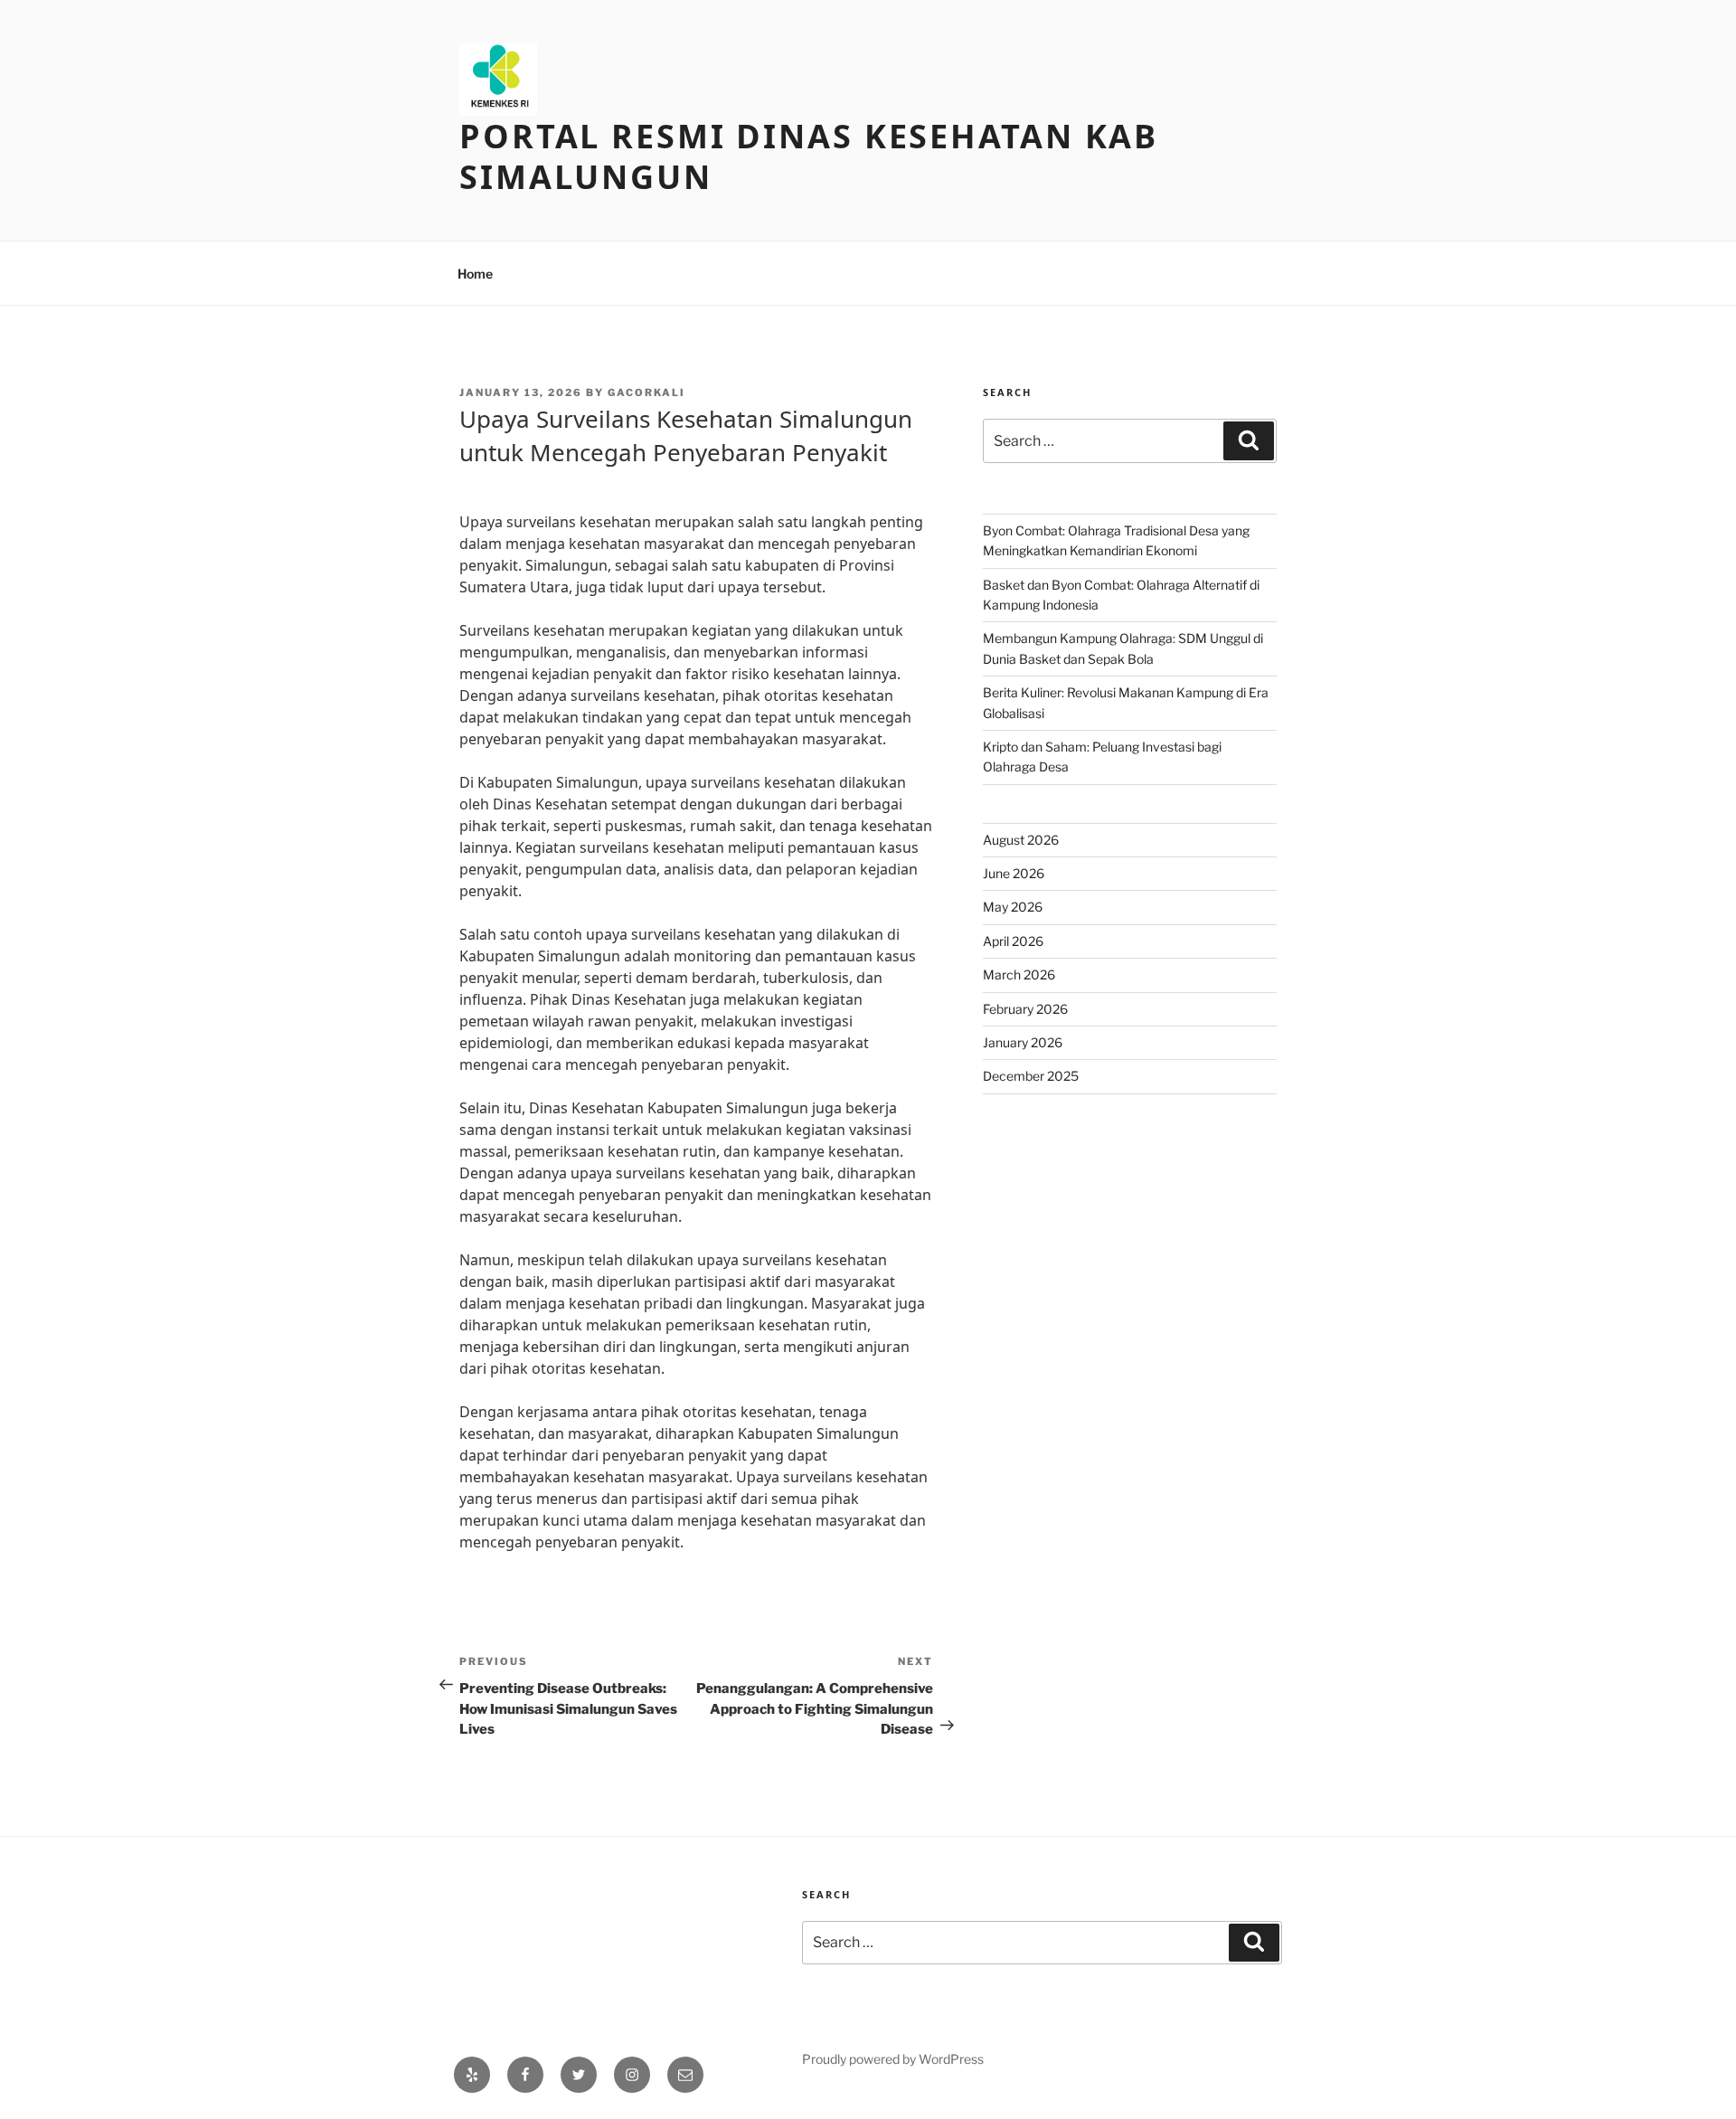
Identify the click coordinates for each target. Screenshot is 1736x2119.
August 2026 (1021, 840)
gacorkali (646, 393)
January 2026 (1023, 1042)
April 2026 (1013, 941)
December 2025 (1031, 1076)
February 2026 (1025, 1009)
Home (475, 274)
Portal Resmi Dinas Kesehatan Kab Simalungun (809, 156)
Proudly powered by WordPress (893, 2059)
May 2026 (1013, 907)
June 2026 (1014, 873)
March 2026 (1019, 974)
